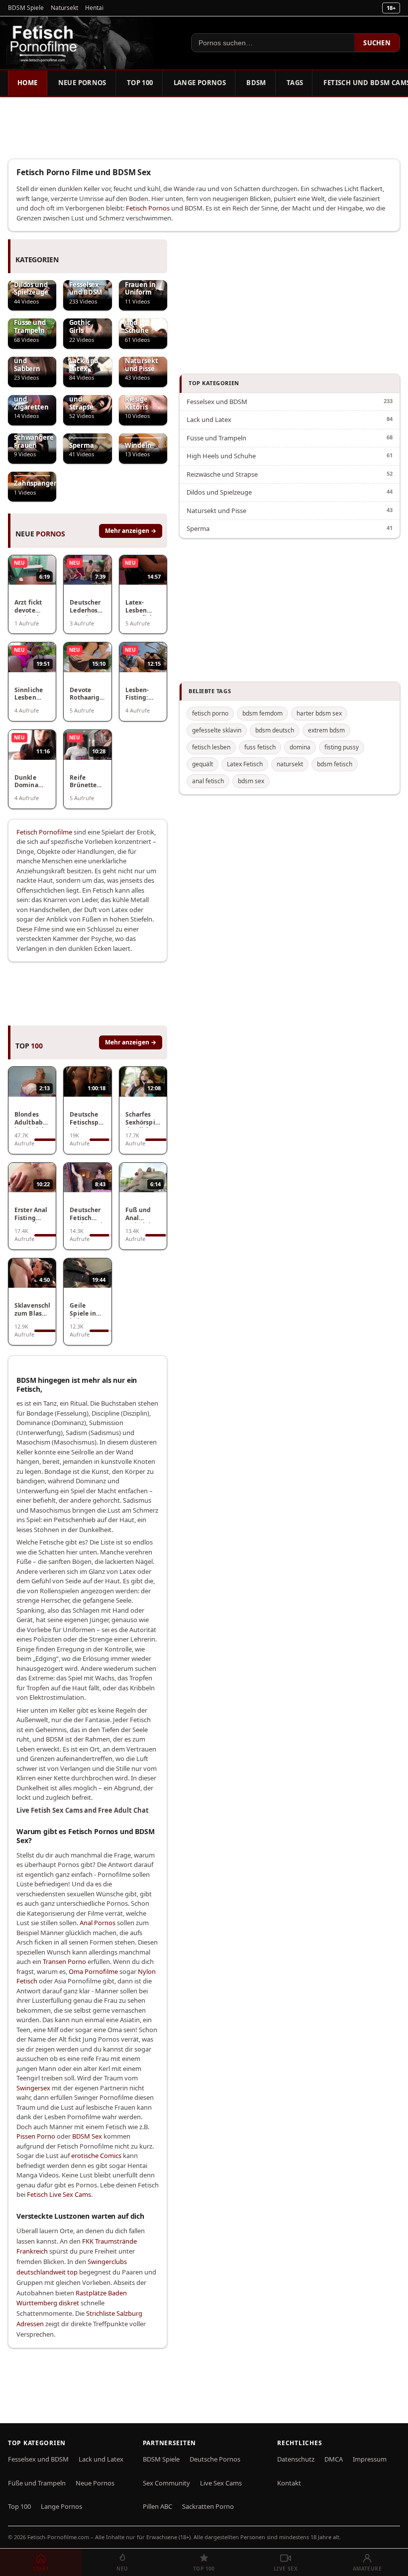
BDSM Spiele (26, 8)
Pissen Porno (36, 2136)
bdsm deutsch (275, 730)
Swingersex (33, 2088)
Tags (295, 83)
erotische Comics (96, 2156)
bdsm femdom (262, 713)
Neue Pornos (82, 83)
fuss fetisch (260, 747)
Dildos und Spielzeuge (219, 492)
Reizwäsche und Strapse (222, 474)
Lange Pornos (200, 83)
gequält (203, 764)
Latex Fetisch (245, 764)
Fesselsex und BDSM (217, 402)
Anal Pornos (98, 1923)
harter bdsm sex (319, 713)
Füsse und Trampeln (216, 438)
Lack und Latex (209, 419)
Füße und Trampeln (37, 2483)
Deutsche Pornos (215, 2459)
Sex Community (166, 2483)
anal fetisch (208, 781)
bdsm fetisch (335, 764)
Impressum (370, 2459)
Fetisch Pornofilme (44, 832)
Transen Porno (64, 1961)
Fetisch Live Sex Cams (59, 2194)
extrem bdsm (326, 730)
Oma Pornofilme (93, 1971)
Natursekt (64, 8)
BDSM (256, 83)
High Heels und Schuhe (221, 456)
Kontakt (289, 2483)
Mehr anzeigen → (131, 531)
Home (28, 83)
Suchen (377, 43)
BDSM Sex (87, 2136)
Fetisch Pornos (148, 208)
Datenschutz (296, 2459)
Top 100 (140, 83)
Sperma (198, 528)
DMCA (334, 2459)
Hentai (94, 8)
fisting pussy (342, 747)
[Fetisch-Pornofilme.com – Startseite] (43, 43)
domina (300, 747)
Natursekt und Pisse (216, 511)
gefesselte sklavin (217, 730)
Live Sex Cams (221, 2483)
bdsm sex (251, 781)
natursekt (290, 764)
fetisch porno (210, 713)
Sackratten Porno (208, 2506)
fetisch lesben (211, 747)
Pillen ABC (157, 2506)
